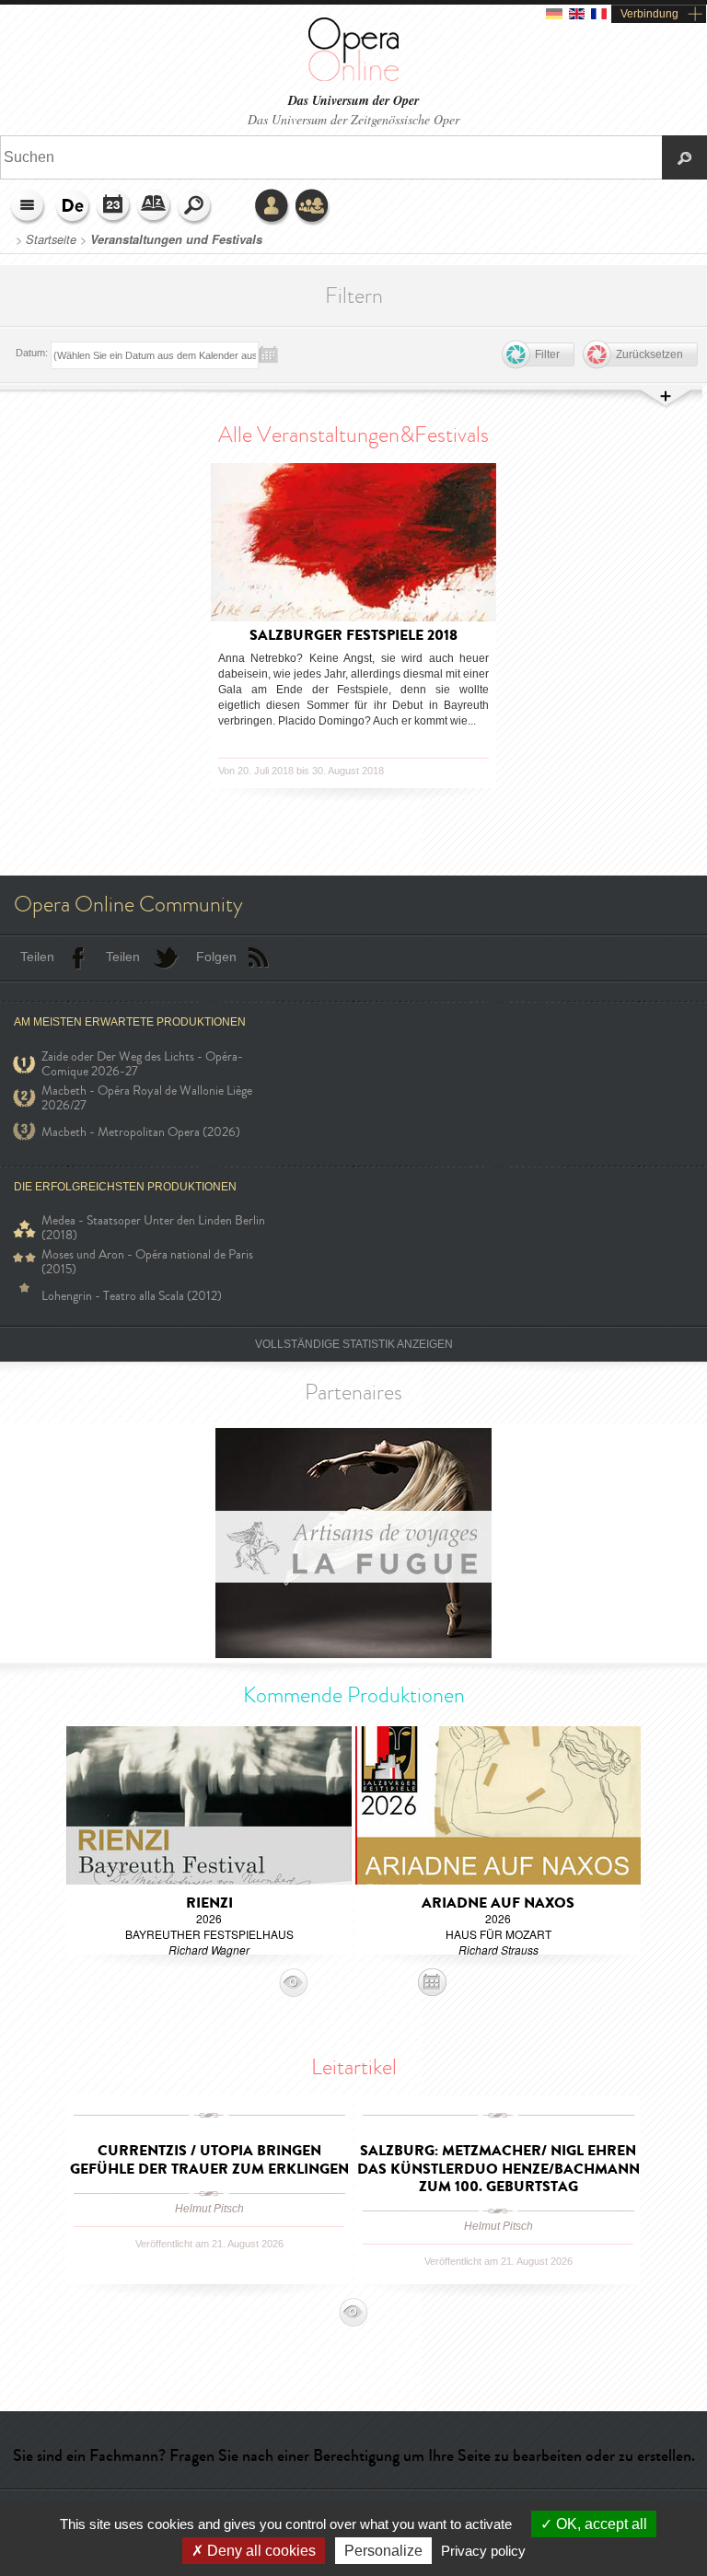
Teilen (37, 957)
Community (313, 207)
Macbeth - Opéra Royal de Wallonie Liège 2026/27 (147, 1098)
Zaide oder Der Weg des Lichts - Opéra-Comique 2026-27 (142, 1064)
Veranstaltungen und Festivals (176, 239)
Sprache (74, 207)
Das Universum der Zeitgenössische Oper (353, 119)
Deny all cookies (260, 2551)
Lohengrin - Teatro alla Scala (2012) (132, 1296)
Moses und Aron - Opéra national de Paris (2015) (147, 1262)
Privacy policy (483, 2551)
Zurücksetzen (649, 354)
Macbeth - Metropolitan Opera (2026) (141, 1132)
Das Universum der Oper (353, 101)
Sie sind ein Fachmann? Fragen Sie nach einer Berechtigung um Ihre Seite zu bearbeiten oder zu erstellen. (354, 2455)
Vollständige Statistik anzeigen (354, 1344)
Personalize (383, 2551)
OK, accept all (600, 2524)
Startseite (51, 239)
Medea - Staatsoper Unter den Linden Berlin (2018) (153, 1228)
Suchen (195, 207)
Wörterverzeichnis (155, 207)
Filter (547, 354)
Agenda (114, 207)
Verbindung (649, 14)
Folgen (216, 957)
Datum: (32, 353)
